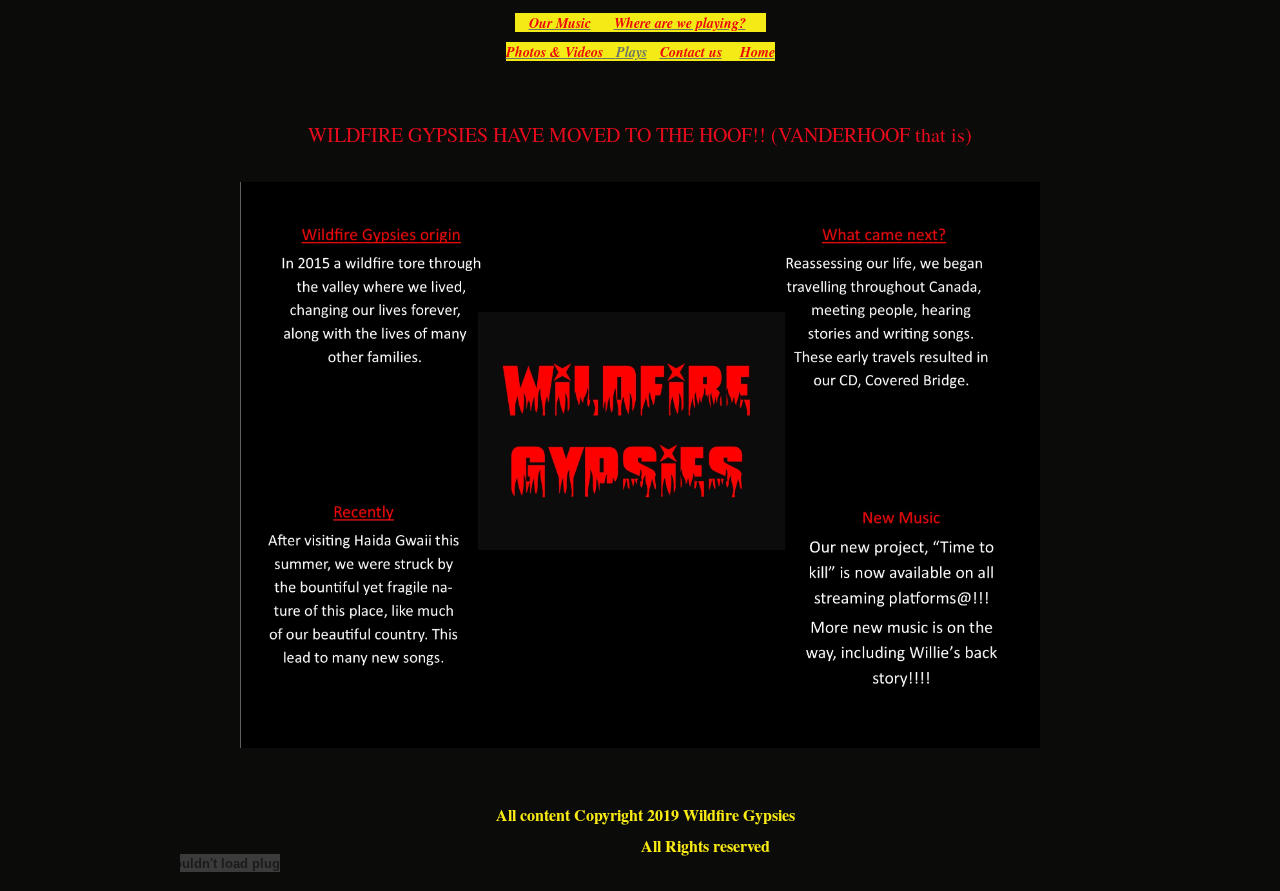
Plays (631, 52)
